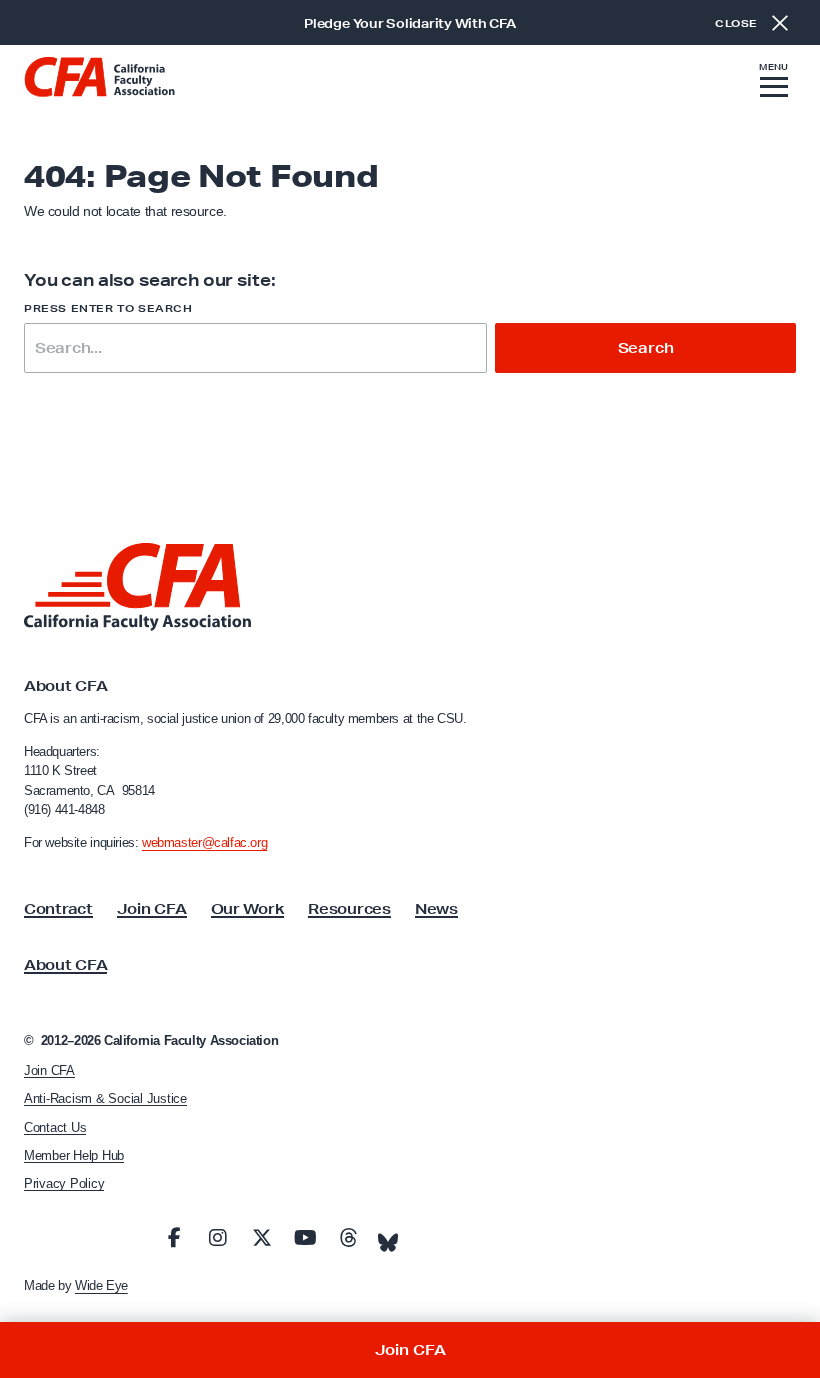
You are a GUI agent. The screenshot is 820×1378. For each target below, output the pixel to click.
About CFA (65, 965)
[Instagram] (218, 1238)
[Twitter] (262, 1238)
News (436, 909)
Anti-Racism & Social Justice (105, 1098)
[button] (774, 83)
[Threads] (349, 1238)
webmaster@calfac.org (204, 842)
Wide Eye (101, 1285)
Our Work (248, 909)
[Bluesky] (388, 1237)
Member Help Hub (74, 1155)
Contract (58, 909)
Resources (349, 909)
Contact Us (55, 1127)
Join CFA (152, 909)
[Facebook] (175, 1238)
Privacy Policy (64, 1183)
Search (646, 348)
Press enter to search (108, 308)
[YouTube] (305, 1238)
